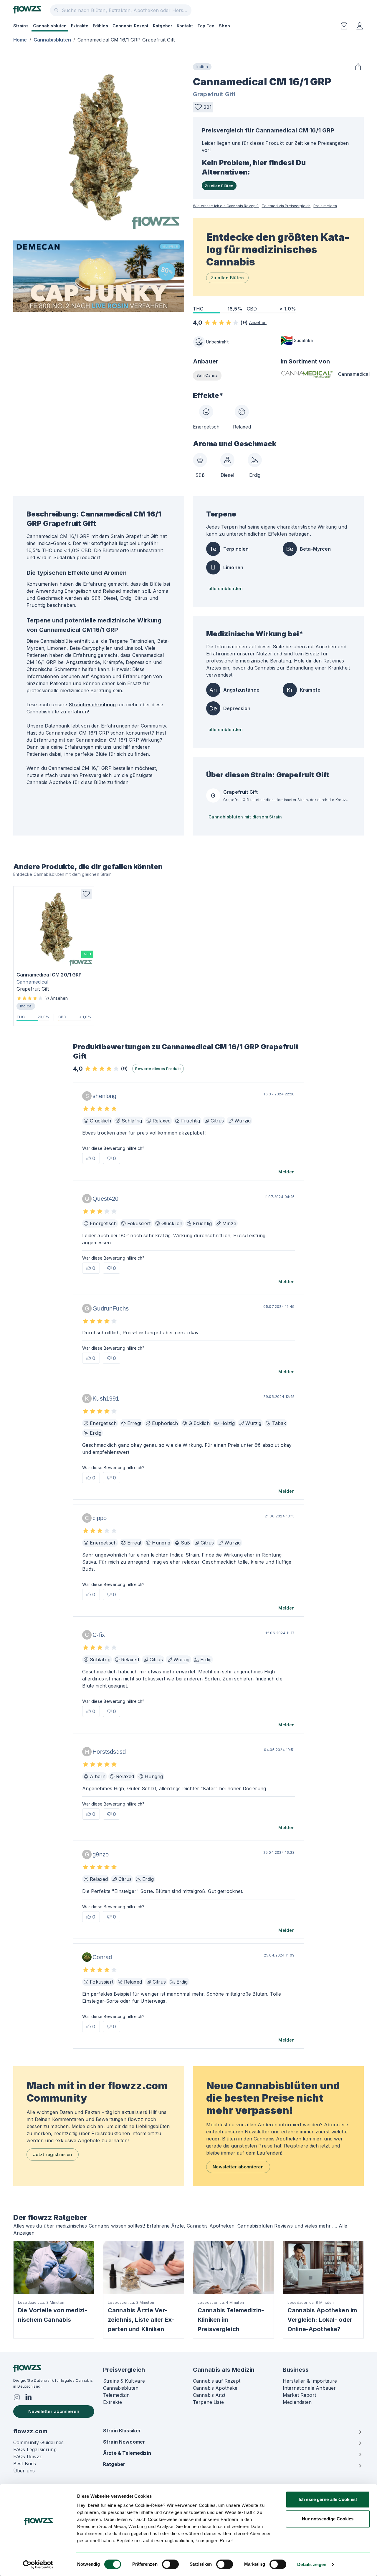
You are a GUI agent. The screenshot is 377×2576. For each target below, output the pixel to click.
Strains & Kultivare (124, 2381)
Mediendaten (297, 2402)
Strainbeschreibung (92, 705)
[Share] (358, 67)
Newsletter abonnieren (238, 2167)
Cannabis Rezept (131, 26)
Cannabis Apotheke (215, 2388)
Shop (224, 26)
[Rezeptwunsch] (344, 26)
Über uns (24, 2471)
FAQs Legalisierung (35, 2449)
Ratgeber (163, 26)
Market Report (299, 2395)
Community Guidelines (38, 2442)
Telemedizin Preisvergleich (286, 206)
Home (20, 40)
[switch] (170, 2564)
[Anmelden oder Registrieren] (360, 26)
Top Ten (206, 26)
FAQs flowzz (28, 2457)
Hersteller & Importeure (310, 2381)
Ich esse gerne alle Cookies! (328, 2499)
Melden (286, 1172)
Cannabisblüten (50, 26)
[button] (203, 107)
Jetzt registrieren (53, 2154)
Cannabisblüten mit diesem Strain (245, 817)
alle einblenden (226, 588)
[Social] (17, 2397)
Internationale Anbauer (309, 2388)
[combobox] (121, 10)
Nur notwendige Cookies (328, 2519)
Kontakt (185, 26)
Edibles (100, 26)
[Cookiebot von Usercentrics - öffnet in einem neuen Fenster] (38, 2565)
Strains (21, 26)
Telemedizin (116, 2395)
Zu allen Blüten (219, 186)
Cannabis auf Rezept (217, 2381)
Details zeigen (312, 2564)
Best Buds (25, 2464)
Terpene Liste (208, 2402)
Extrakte (80, 26)
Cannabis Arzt (209, 2395)
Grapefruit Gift (214, 94)
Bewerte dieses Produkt (158, 1069)
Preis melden (325, 206)
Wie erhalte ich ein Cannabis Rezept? (226, 206)
